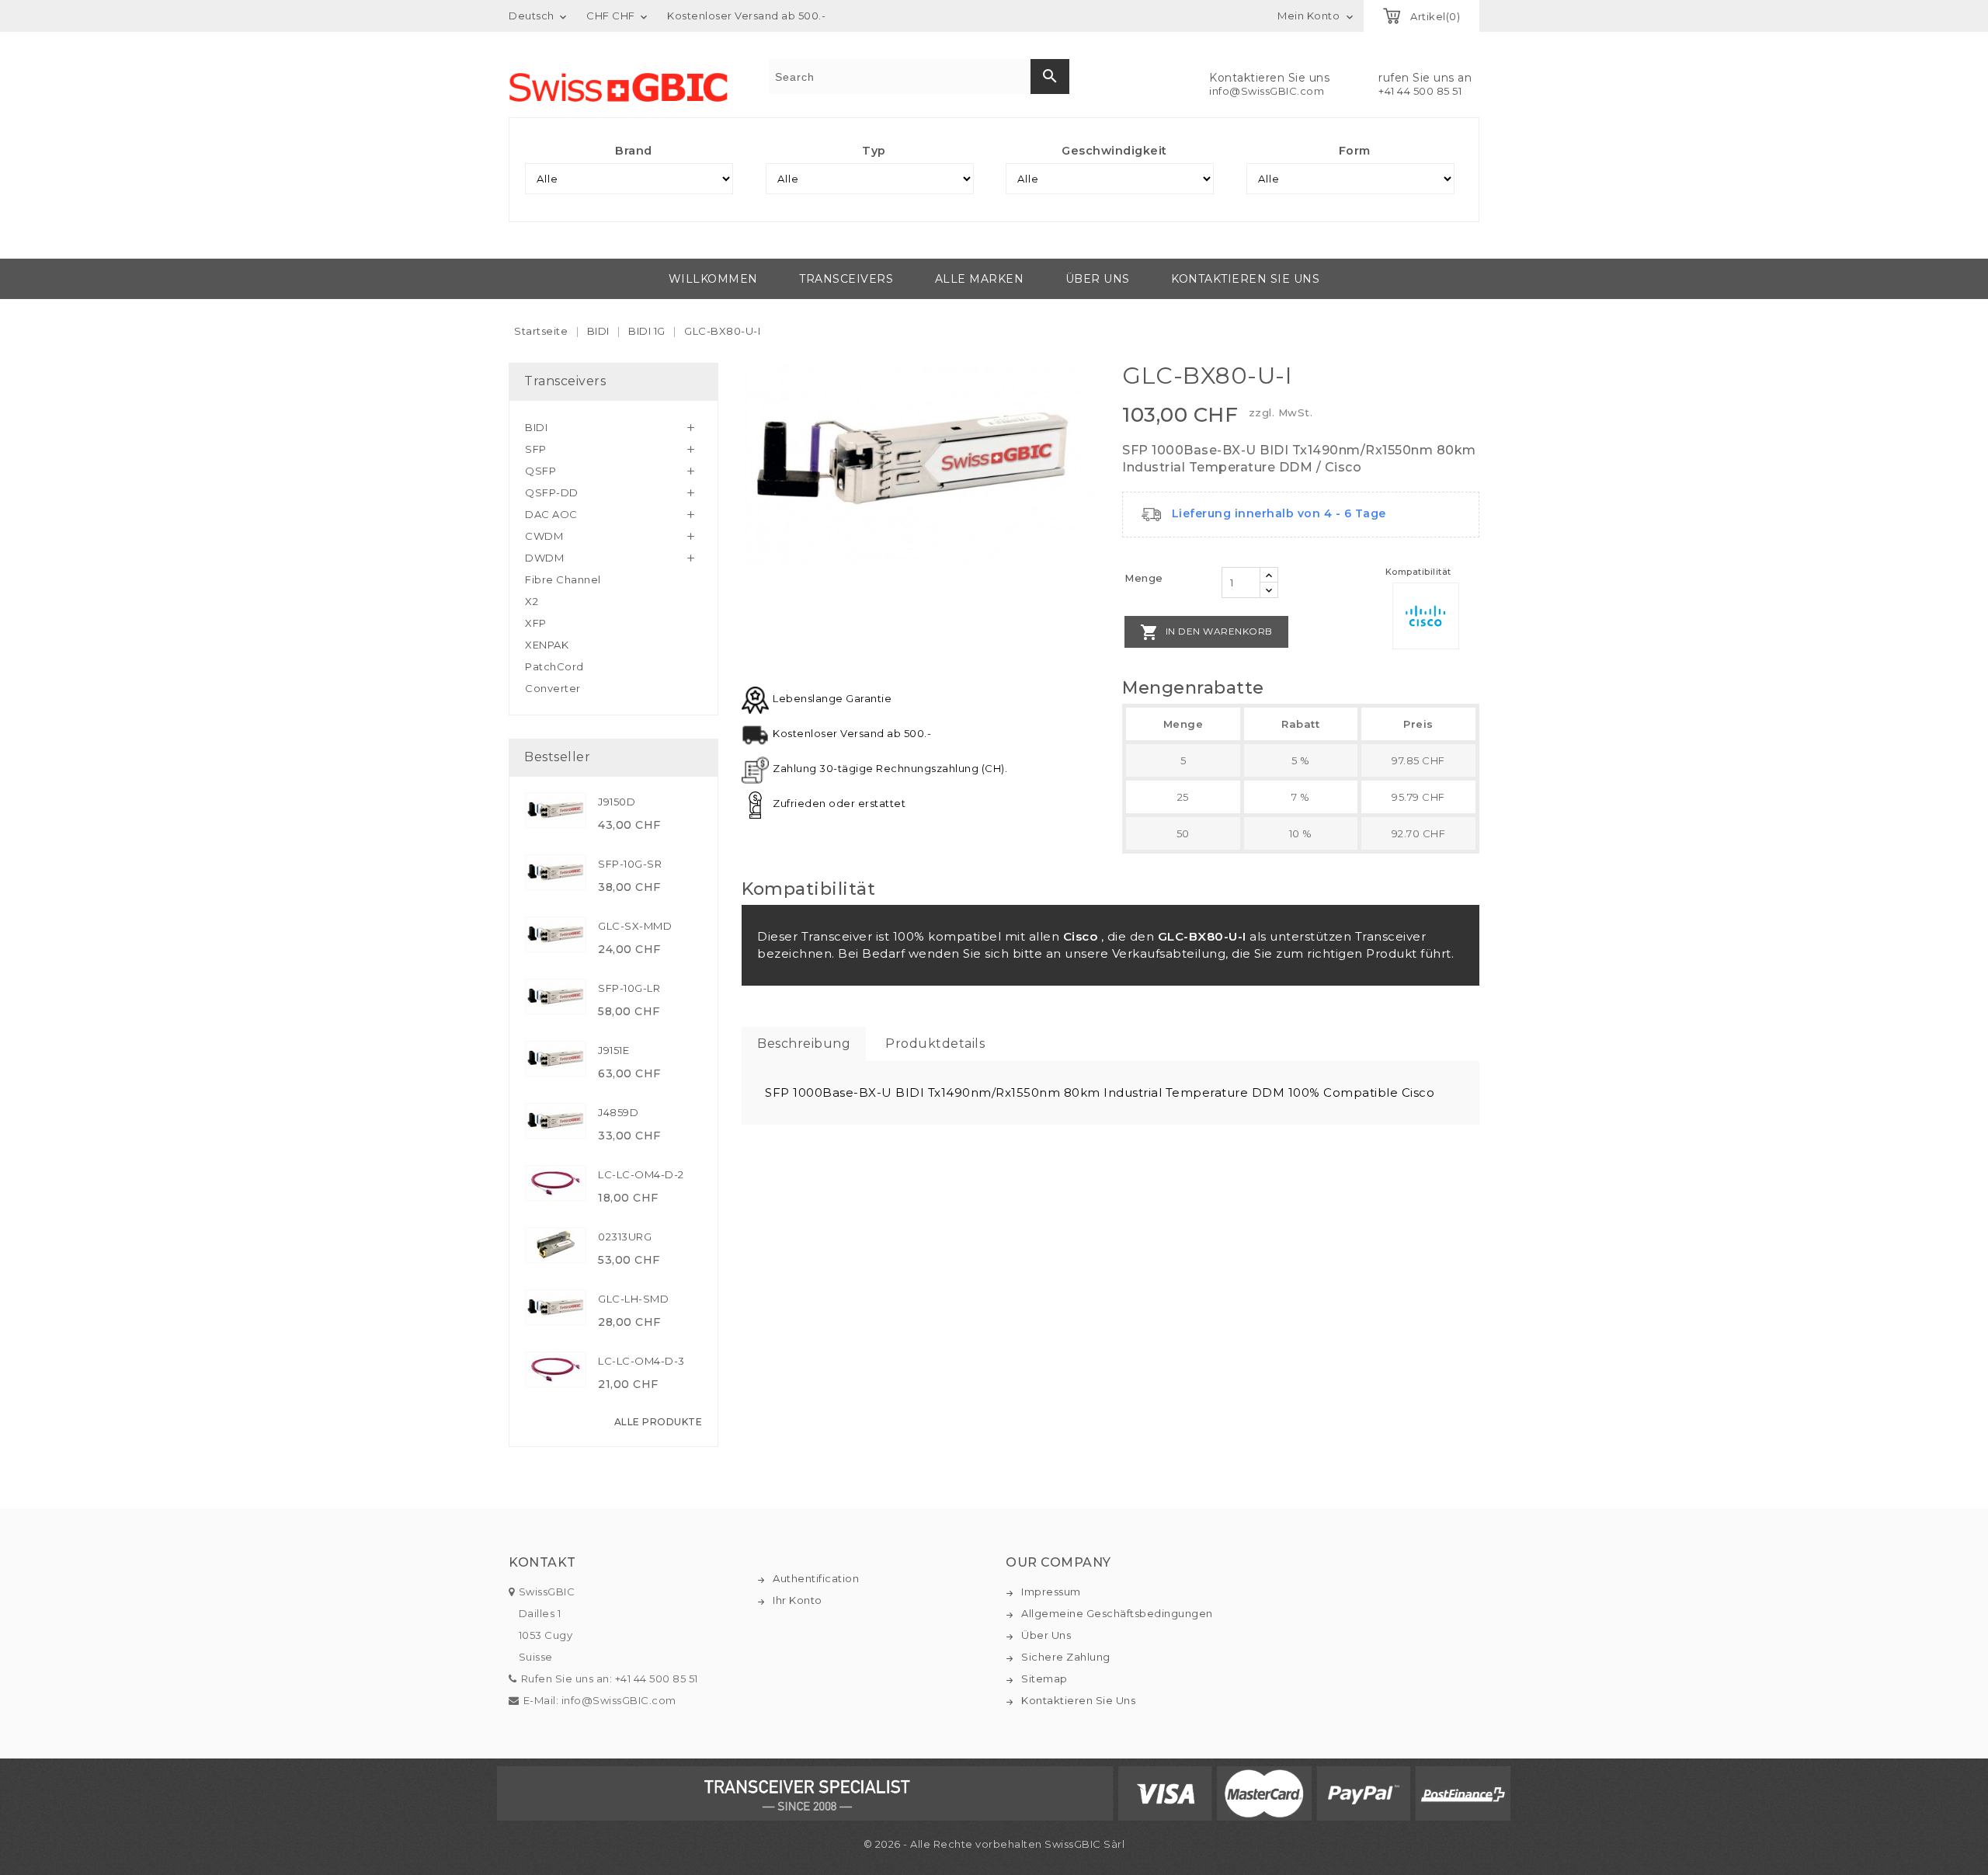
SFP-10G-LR (629, 988)
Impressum (1051, 1591)
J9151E (613, 1050)
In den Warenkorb (1206, 632)
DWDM (544, 558)
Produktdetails (935, 1044)
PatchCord (554, 666)
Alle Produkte (659, 1422)
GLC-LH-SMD (633, 1299)
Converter (553, 688)
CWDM (544, 536)
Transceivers (846, 279)
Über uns (1098, 279)
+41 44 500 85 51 (1420, 91)
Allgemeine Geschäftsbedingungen (1117, 1613)
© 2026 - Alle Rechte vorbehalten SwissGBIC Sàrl (994, 1844)
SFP (536, 449)
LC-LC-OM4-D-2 (641, 1174)
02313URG (625, 1237)
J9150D (617, 802)
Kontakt (542, 1562)
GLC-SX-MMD (635, 926)
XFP (536, 623)
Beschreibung (804, 1044)
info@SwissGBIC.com (1267, 91)
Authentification (816, 1578)
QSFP (540, 471)
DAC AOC (551, 514)
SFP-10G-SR (630, 864)
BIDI (536, 427)
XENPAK (547, 645)
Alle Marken (980, 279)
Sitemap (1044, 1678)
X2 (532, 601)
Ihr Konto (798, 1600)
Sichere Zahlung (1066, 1657)
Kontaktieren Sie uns (1245, 279)
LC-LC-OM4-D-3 (641, 1361)
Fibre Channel (563, 579)
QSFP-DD (552, 492)
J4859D (618, 1112)
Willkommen (713, 279)
